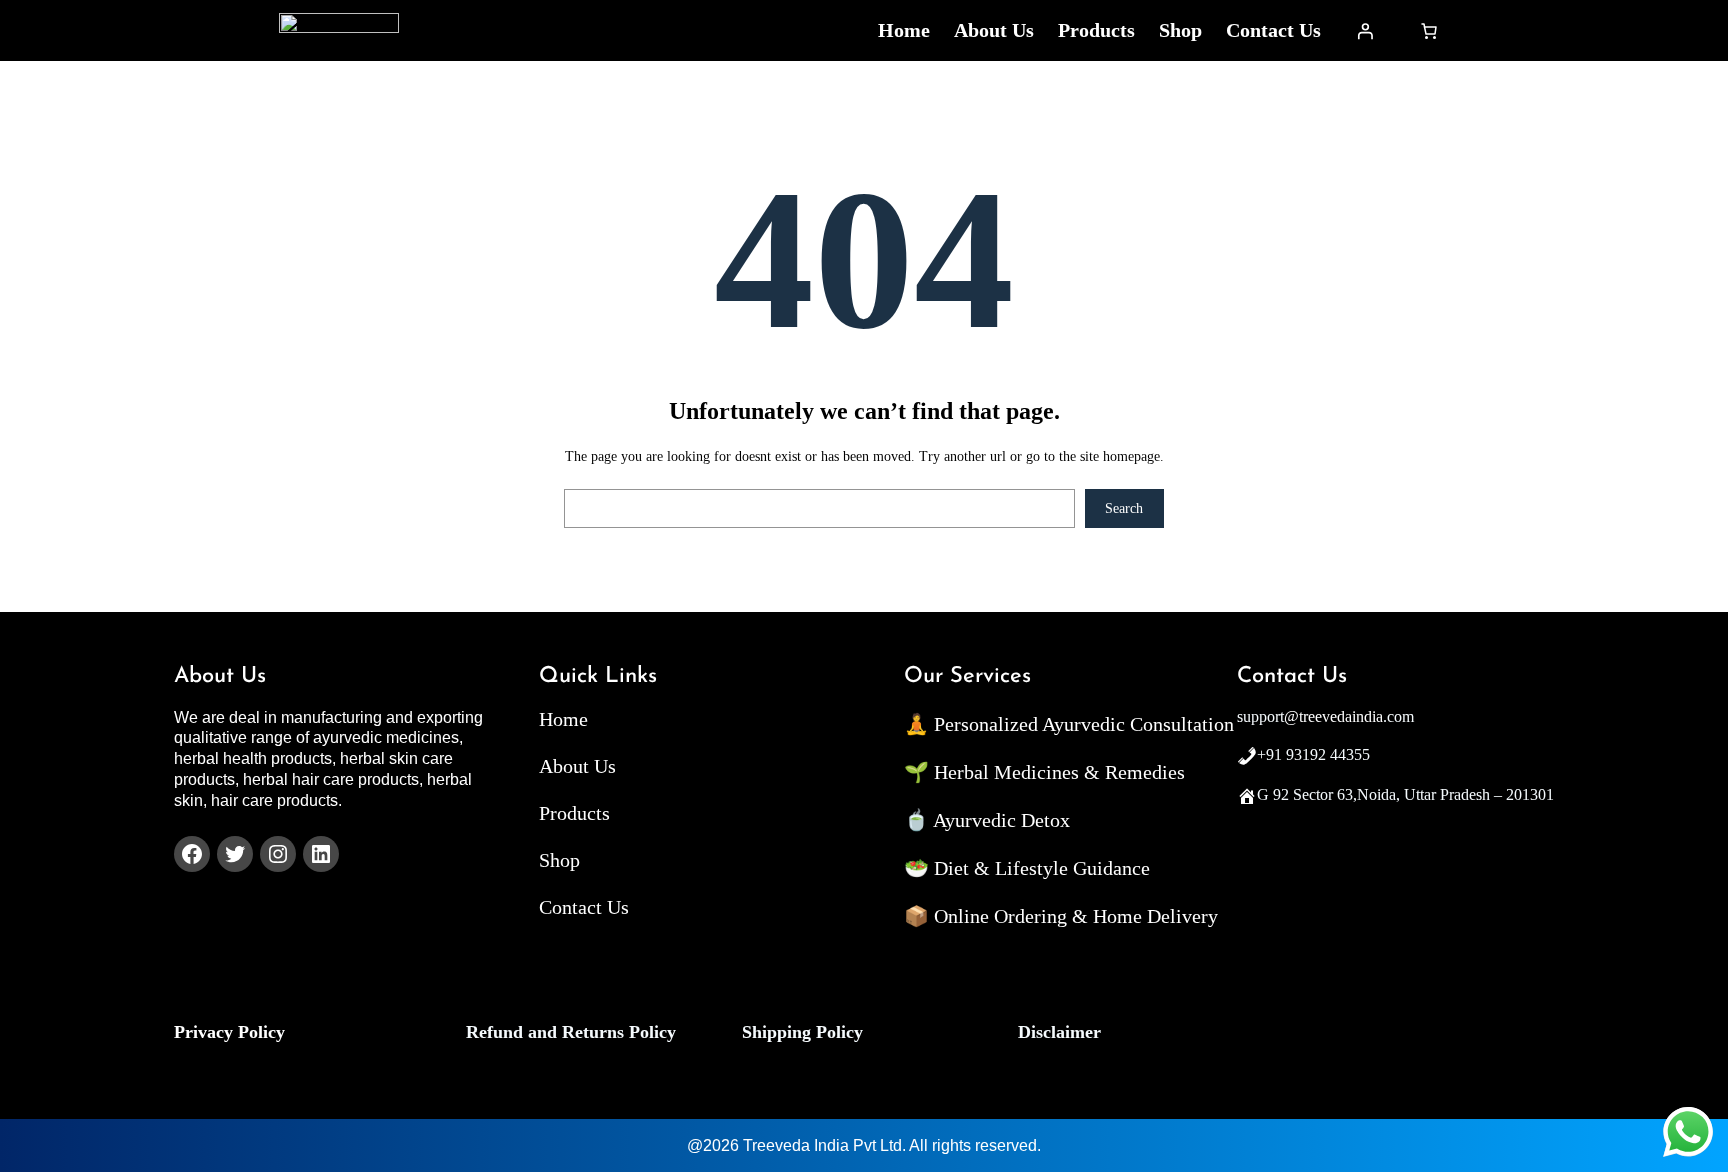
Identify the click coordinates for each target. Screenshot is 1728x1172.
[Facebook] (192, 854)
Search (1124, 508)
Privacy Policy (229, 1032)
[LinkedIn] (321, 854)
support (1260, 716)
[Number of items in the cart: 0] (1429, 31)
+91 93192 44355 (1313, 754)
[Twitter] (235, 854)
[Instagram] (278, 854)
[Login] (1365, 31)
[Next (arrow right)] (1693, 586)
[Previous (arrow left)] (35, 586)
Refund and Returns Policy (571, 1032)
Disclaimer (1059, 1032)
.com (1398, 716)
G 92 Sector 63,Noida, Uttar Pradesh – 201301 (1405, 794)
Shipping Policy (802, 1032)
